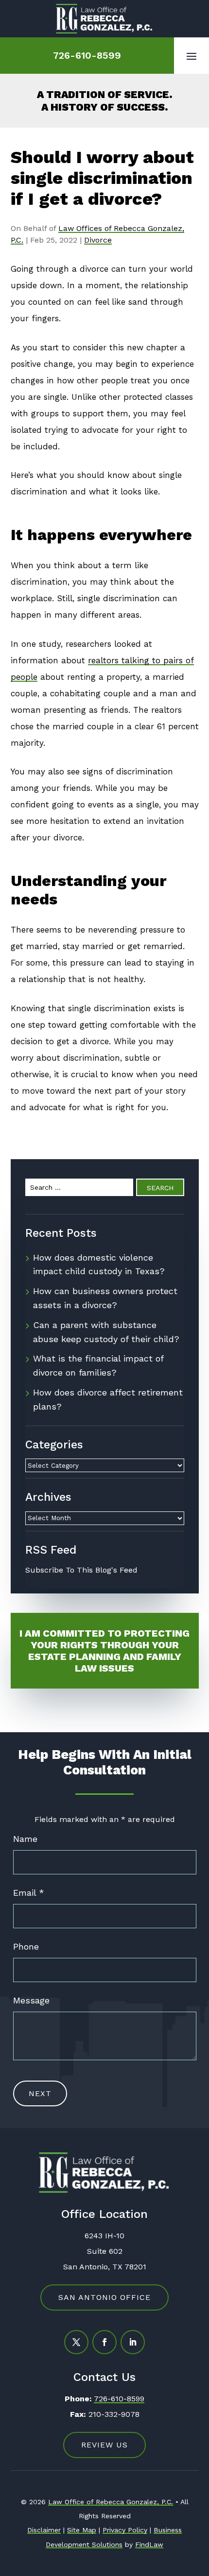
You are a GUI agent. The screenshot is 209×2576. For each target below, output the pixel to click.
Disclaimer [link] (44, 2530)
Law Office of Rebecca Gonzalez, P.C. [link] (111, 2502)
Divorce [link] (98, 240)
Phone (26, 1946)
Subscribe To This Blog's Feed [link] (81, 1570)
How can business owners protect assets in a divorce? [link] (105, 1298)
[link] (104, 19)
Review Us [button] (104, 2445)
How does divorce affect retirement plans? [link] (108, 1399)
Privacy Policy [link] (125, 2530)
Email (29, 1893)
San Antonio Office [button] (104, 2297)
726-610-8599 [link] (87, 55)
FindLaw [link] (149, 2544)
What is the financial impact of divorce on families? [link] (98, 1365)
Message (31, 2000)
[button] (192, 56)
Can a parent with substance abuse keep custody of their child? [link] (106, 1332)
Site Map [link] (82, 2530)
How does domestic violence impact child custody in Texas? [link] (99, 1264)
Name (25, 1839)
